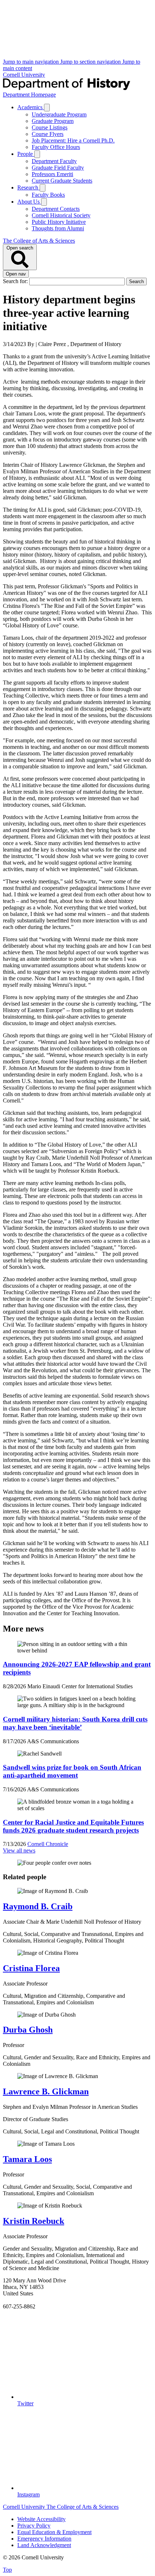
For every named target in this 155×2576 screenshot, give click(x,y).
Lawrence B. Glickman (46, 2091)
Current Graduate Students (62, 181)
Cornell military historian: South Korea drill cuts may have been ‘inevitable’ (75, 1723)
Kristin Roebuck (34, 2221)
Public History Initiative (59, 222)
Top (7, 2570)
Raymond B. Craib (38, 1906)
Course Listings (50, 127)
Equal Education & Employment (54, 2532)
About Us (29, 202)
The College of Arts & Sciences (39, 241)
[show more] (47, 108)
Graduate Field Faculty (58, 168)
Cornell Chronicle (48, 1844)
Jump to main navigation (32, 62)
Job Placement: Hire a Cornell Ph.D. (73, 140)
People (26, 154)
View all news (19, 1850)
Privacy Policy (34, 2526)
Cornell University (24, 75)
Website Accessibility (41, 2519)
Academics (31, 107)
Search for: (16, 281)
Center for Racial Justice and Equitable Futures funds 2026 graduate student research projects (73, 1826)
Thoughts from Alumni (58, 228)
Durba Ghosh (28, 2030)
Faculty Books (48, 195)
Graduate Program (53, 121)
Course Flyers (48, 134)
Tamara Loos (27, 2159)
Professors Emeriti (52, 174)
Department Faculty (54, 161)
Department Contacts (56, 209)
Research (28, 187)
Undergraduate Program (59, 114)
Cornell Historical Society (61, 215)
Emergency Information (44, 2539)
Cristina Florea (31, 1968)
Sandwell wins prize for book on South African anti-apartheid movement (72, 1771)
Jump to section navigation (91, 62)
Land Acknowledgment (44, 2545)
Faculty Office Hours (56, 147)
